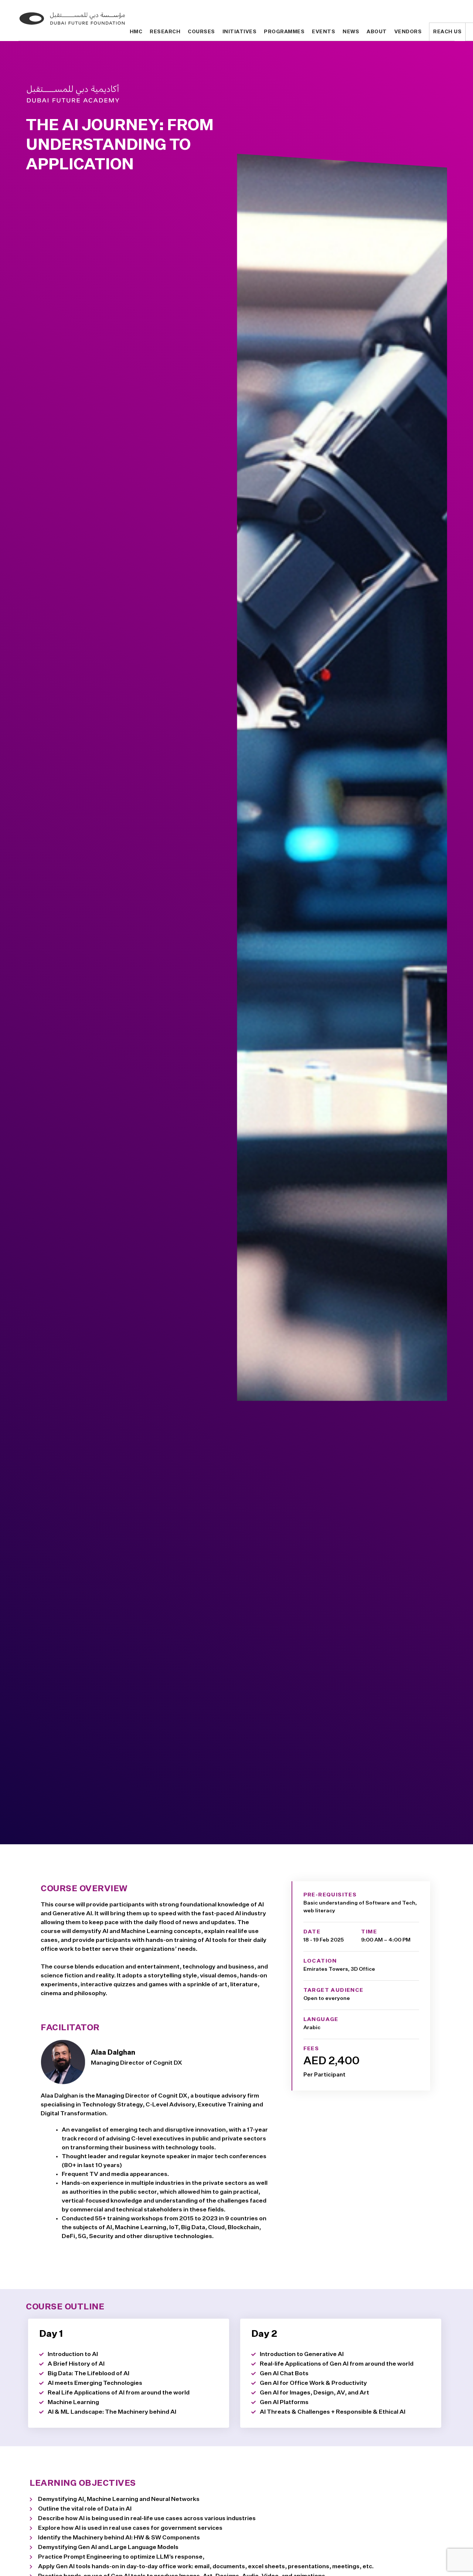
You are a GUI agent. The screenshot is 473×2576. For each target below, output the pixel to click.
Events (324, 32)
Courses (201, 32)
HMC (136, 32)
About (377, 32)
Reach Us (447, 32)
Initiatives (240, 32)
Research (165, 32)
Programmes (284, 32)
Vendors (408, 32)
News (351, 32)
